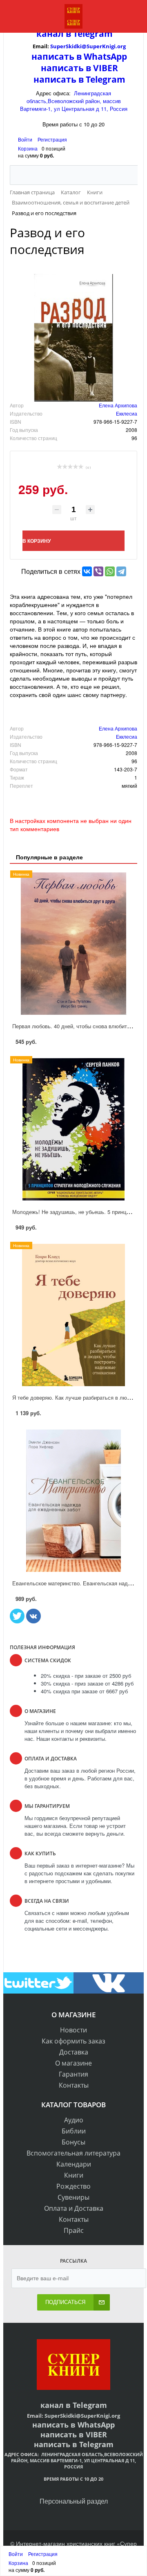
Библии (74, 2131)
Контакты (74, 2085)
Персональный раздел (74, 2501)
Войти (26, 139)
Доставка (74, 2052)
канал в (54, 34)
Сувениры (73, 2197)
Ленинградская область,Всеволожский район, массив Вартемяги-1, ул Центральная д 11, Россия (74, 101)
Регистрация (52, 139)
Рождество (73, 2186)
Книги (74, 2175)
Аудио (74, 2120)
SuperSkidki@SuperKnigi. (84, 46)
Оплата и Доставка (74, 2208)
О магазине (73, 2063)
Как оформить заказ (73, 2041)
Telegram (92, 34)
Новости (73, 2030)
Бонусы (73, 2142)
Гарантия (73, 2074)
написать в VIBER (79, 68)
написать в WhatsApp (79, 56)
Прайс (74, 2230)
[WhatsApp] (110, 571)
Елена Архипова (118, 405)
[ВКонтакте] (87, 571)
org (121, 46)
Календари (74, 2164)
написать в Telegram (79, 79)
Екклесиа (127, 413)
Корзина (28, 148)
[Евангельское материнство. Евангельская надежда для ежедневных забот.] (73, 1501)
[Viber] (98, 571)
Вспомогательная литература (73, 2153)
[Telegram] (121, 571)
